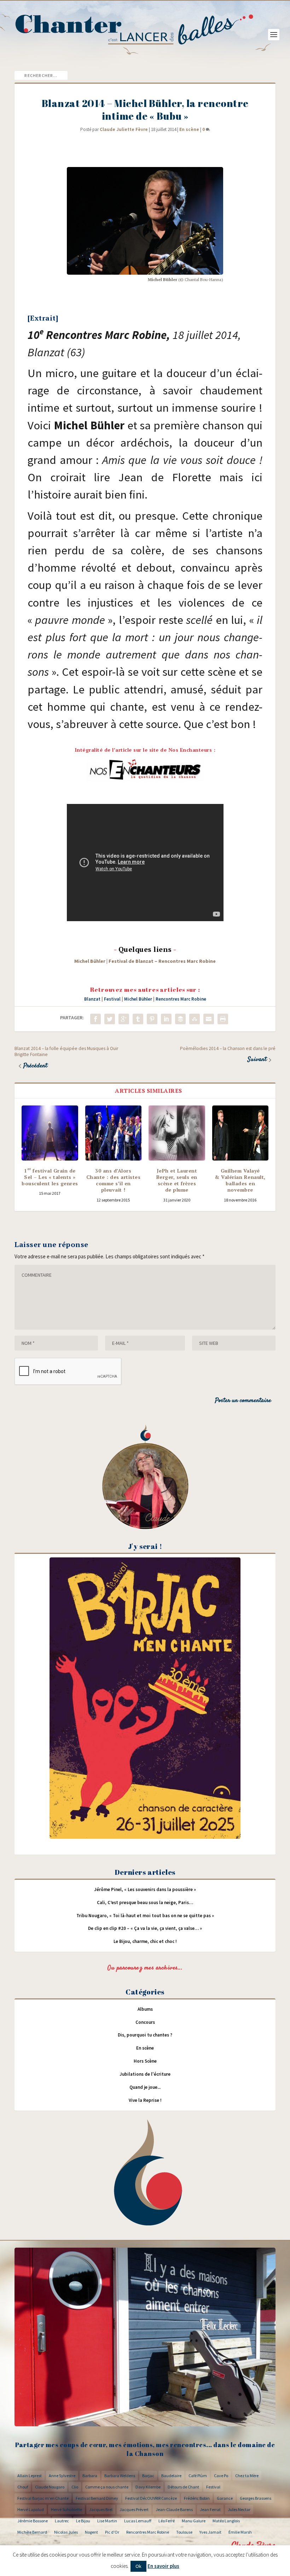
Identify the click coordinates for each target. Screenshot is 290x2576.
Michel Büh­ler (90, 961)
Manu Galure (194, 2521)
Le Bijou (83, 2521)
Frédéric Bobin (197, 2498)
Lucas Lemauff (138, 2521)
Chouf (23, 2487)
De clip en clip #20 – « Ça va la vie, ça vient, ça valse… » (145, 1928)
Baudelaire (171, 2476)
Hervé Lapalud (31, 2509)
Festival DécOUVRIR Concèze (151, 2498)
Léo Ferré (167, 2521)
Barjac (148, 2476)
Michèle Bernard (32, 2532)
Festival (112, 999)
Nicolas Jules (66, 2532)
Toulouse (184, 2532)
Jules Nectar (239, 2509)
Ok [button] (138, 2566)
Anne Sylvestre (62, 2476)
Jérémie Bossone (33, 2521)
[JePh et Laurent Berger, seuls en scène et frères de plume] (177, 1133)
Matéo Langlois (226, 2521)
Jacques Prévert (134, 2509)
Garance (225, 2498)
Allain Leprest (30, 2476)
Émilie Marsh (240, 2532)
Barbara (90, 2476)
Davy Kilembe (148, 2487)
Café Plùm (198, 2476)
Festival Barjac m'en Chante (43, 2498)
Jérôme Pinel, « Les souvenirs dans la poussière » (145, 1889)
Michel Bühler (138, 999)
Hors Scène (145, 2061)
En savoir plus (163, 2566)
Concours (145, 2022)
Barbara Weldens (120, 2476)
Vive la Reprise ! (145, 2100)
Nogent (91, 2532)
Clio (75, 2487)
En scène (189, 129)
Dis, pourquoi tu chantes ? (145, 2035)
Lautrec (62, 2521)
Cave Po (221, 2476)
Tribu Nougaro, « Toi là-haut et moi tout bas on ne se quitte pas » (145, 1916)
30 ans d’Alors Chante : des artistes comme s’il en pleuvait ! (114, 1180)
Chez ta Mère (247, 2476)
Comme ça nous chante (107, 2487)
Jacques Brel (101, 2509)
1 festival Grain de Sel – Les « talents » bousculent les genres (50, 1177)
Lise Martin (107, 2521)
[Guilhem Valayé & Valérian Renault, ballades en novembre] (240, 1133)
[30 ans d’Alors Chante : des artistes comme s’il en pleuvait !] (114, 1133)
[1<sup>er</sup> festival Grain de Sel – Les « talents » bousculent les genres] (50, 1133)
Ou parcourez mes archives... (145, 1968)
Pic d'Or (112, 2532)
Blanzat (92, 999)
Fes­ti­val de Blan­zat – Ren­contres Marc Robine (162, 961)
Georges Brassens (256, 2498)
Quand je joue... (145, 2087)
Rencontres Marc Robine (181, 999)
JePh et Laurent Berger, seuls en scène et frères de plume (177, 1180)
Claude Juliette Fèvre (124, 129)
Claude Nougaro (50, 2487)
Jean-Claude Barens (174, 2509)
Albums (145, 2009)
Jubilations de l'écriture (145, 2074)
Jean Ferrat (210, 2509)
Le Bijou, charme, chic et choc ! (145, 1941)
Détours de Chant (183, 2487)
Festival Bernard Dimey (97, 2498)
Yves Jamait (210, 2532)
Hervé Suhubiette (66, 2509)
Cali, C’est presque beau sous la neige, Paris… (145, 1903)
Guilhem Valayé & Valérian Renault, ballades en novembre (240, 1180)
